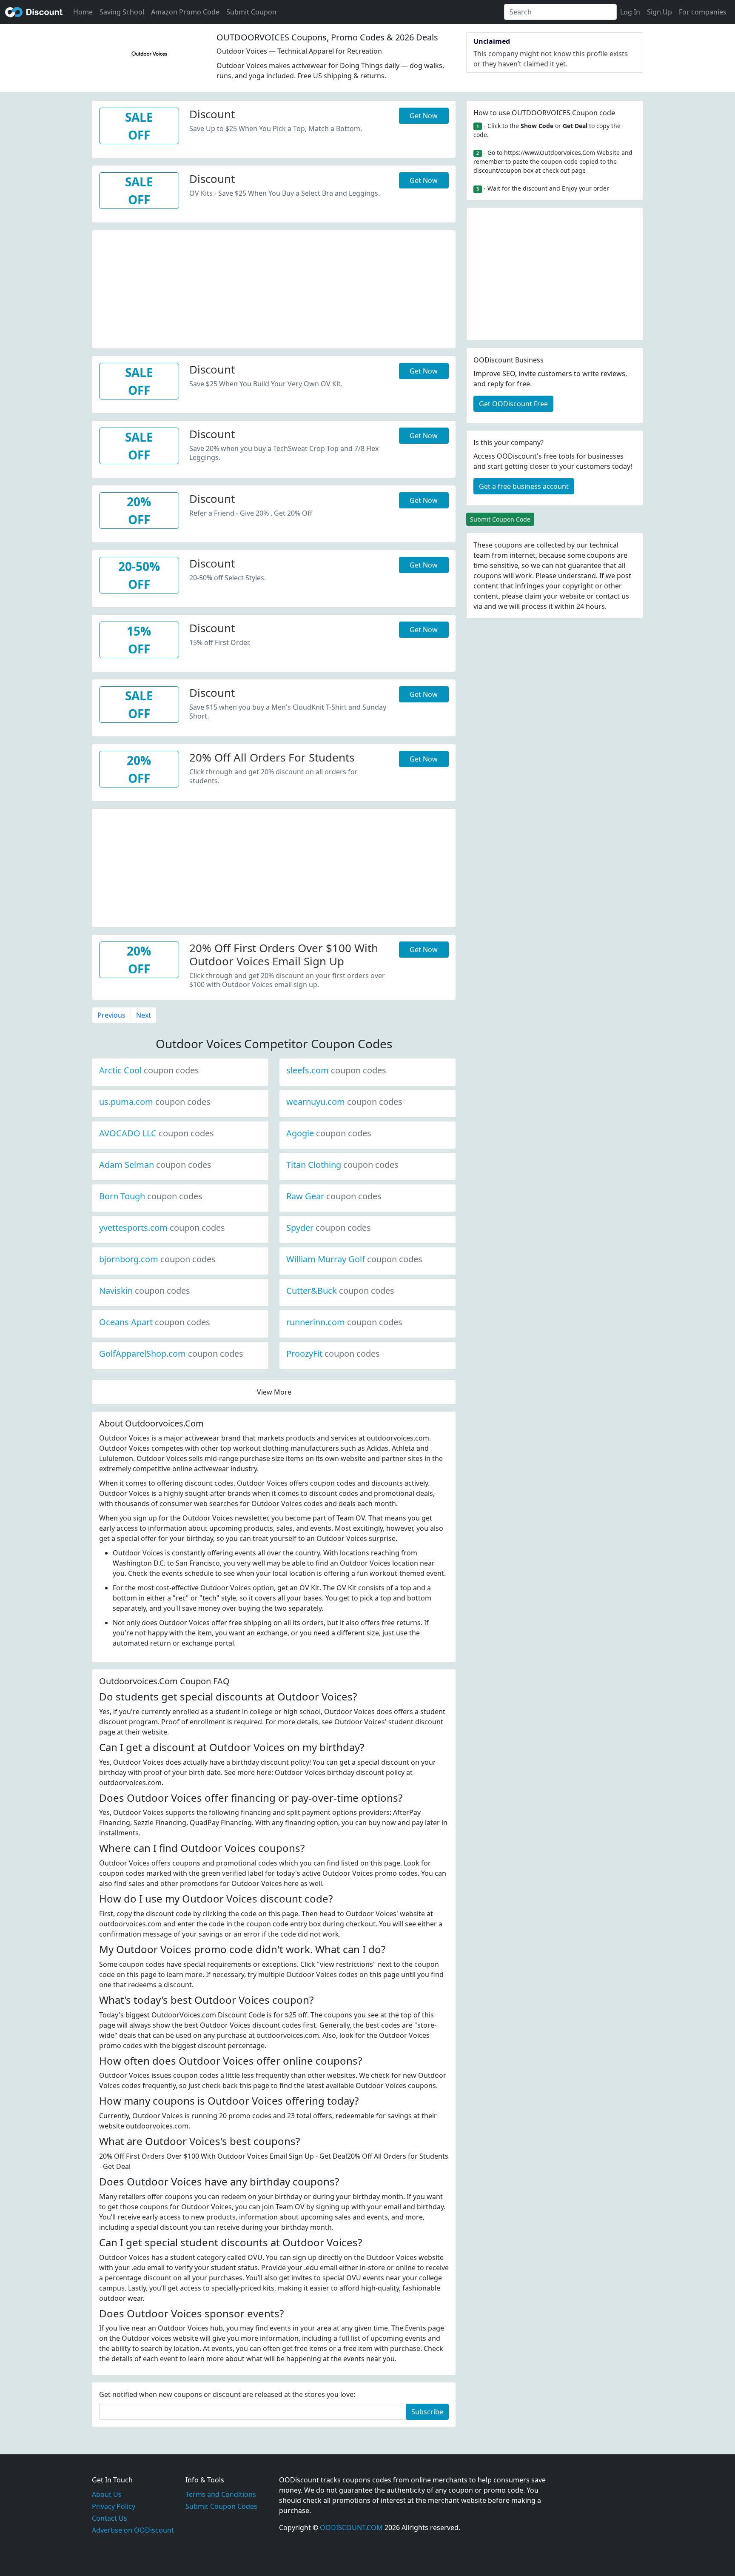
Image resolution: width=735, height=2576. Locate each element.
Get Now (424, 116)
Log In (630, 12)
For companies (703, 12)
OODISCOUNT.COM (351, 2528)
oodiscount (34, 12)
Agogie (329, 1133)
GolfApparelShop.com (171, 1354)
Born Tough (151, 1196)
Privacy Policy (114, 2506)
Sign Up (660, 12)
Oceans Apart (155, 1322)
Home (83, 12)
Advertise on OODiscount (133, 2530)
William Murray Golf (354, 1259)
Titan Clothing (342, 1165)
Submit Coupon (251, 12)
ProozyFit (333, 1354)
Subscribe (427, 2412)
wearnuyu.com (344, 1102)
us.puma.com (155, 1102)
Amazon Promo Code (185, 12)
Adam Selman (155, 1165)
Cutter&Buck (340, 1291)
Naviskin (145, 1291)
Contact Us (110, 2518)
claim (533, 596)
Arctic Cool (149, 1070)
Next (144, 1015)
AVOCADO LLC (157, 1133)
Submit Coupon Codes (221, 2506)
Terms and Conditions (221, 2494)
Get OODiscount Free (513, 404)
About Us (107, 2494)
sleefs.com (336, 1070)
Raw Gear (334, 1196)
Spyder (329, 1228)
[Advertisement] (274, 290)
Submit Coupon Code (500, 519)
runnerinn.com (344, 1322)
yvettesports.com (162, 1228)
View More (274, 1392)
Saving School (122, 12)
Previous (111, 1015)
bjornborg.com (157, 1259)
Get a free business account (524, 486)
